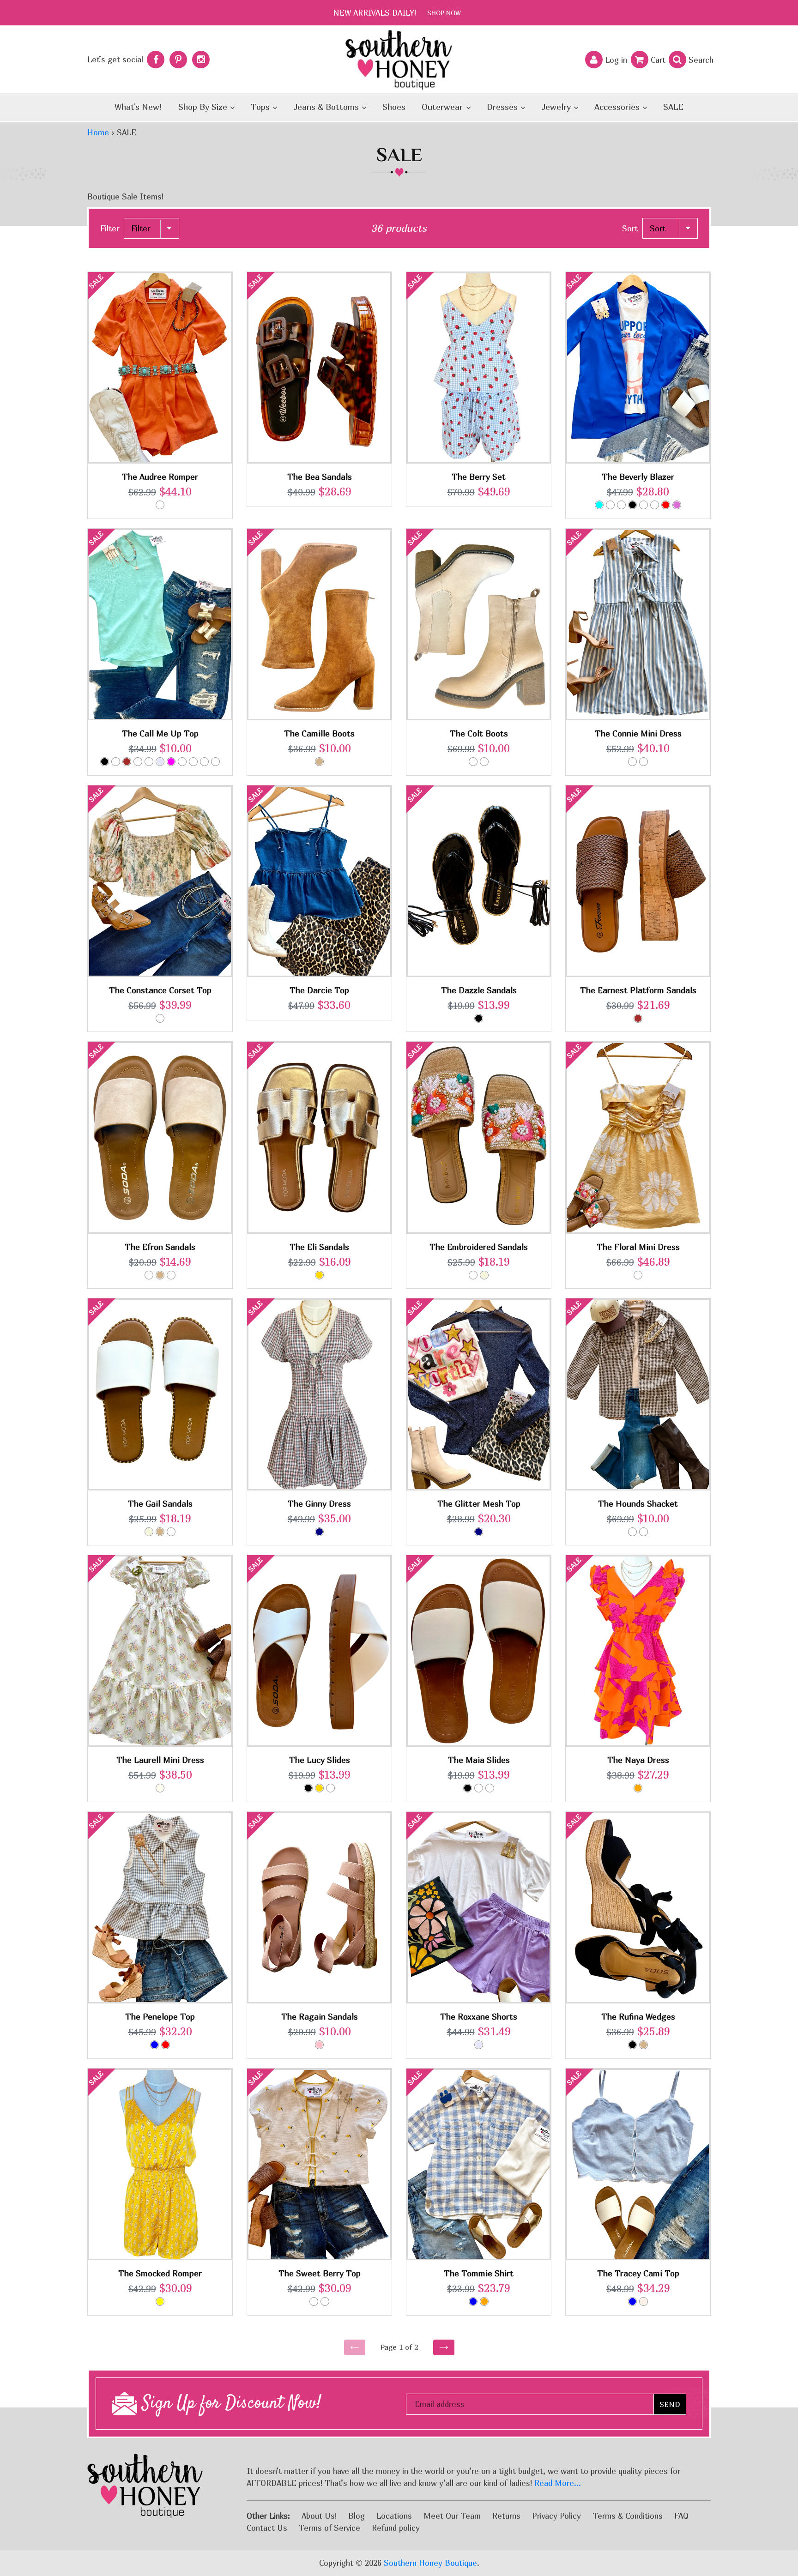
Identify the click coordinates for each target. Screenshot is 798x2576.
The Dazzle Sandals (479, 990)
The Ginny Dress (319, 1504)
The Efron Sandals (160, 1247)
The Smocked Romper (160, 2273)
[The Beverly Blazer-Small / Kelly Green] (655, 505)
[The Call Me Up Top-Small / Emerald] (149, 762)
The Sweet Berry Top (320, 2273)
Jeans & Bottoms (327, 107)
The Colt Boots (479, 733)
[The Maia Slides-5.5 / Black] (468, 1788)
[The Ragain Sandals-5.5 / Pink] (319, 2045)
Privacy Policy (556, 2516)
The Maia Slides (479, 1760)
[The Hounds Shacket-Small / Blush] (632, 1532)
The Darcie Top (319, 990)
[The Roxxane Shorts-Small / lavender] (479, 2045)
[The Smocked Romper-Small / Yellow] (160, 2302)
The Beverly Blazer (638, 477)
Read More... (558, 2483)
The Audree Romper (160, 477)
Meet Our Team (452, 2516)
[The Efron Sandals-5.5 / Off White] (171, 1275)
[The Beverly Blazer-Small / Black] (632, 505)
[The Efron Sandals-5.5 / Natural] (149, 1275)
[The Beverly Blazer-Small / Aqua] (599, 505)
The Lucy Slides (320, 1760)
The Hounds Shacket (638, 1504)
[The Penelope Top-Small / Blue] (154, 2045)
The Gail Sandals (160, 1504)
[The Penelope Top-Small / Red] (166, 2045)
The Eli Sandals (319, 1247)
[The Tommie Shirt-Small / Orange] (484, 2302)
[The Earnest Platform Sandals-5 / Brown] (638, 1018)
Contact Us (267, 2528)
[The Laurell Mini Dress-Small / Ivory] (160, 1788)
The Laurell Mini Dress (160, 1760)
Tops (261, 107)
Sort (630, 228)
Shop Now (444, 13)
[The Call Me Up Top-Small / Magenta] (171, 762)
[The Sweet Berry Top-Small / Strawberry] (325, 2302)
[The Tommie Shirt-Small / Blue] (473, 2302)
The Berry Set (479, 477)
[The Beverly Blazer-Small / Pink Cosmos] (644, 505)
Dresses (503, 107)
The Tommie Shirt (479, 2273)
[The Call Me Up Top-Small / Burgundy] (127, 762)
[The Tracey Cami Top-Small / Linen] (644, 2302)
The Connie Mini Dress (638, 733)
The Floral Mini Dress (638, 1247)
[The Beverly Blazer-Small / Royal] (610, 505)
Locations (394, 2516)
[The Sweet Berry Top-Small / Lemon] (314, 2302)
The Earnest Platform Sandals (638, 990)
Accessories (618, 107)
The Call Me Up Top (160, 733)
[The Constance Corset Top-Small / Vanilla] (160, 1018)
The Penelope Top (160, 2017)
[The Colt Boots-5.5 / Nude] (484, 762)
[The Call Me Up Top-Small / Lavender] (160, 762)
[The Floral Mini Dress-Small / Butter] (638, 1275)
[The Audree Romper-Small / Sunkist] (160, 505)
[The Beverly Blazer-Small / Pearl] (621, 505)
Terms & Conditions (628, 2516)
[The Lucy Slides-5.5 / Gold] (319, 1788)
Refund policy (396, 2528)
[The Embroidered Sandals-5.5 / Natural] (473, 1275)
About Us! (319, 2516)
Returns (506, 2516)
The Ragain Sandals (320, 2017)
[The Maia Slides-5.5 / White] (479, 1788)
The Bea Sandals (320, 477)
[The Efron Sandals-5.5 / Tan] (160, 1275)
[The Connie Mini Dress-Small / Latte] (632, 762)
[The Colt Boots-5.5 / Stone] (473, 762)
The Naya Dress (638, 1760)
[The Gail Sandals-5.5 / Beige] (149, 1532)
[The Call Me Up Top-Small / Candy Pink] (138, 762)
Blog (357, 2516)
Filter (110, 228)
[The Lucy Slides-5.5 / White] (330, 1788)
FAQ (681, 2516)
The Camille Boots (319, 733)
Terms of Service (329, 2528)
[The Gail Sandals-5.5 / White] (171, 1532)
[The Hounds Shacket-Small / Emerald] (644, 1532)
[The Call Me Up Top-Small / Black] (105, 762)
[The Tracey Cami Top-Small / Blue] (632, 2302)
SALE (673, 107)
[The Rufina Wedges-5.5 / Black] (632, 2045)
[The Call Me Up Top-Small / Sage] (215, 762)
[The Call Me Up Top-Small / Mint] (193, 762)
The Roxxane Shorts (479, 2017)
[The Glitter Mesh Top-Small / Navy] (479, 1532)
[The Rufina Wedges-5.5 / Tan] (644, 2045)
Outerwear (443, 107)
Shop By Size (204, 107)
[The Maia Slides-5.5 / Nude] (490, 1788)
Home (98, 132)
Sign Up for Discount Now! (229, 2404)
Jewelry (557, 107)
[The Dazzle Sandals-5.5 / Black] (479, 1018)
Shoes (394, 107)
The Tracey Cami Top (638, 2273)
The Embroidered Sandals (479, 1247)
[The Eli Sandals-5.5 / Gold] (319, 1275)
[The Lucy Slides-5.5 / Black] (308, 1788)
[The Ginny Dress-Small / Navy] (319, 1532)
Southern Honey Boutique (430, 2563)
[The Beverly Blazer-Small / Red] (666, 505)
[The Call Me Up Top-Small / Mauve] (182, 762)
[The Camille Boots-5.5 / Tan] (319, 762)
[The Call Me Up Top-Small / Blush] (116, 762)
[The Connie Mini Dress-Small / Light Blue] (644, 762)
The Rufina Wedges (638, 2017)
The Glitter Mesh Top (479, 1504)
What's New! (138, 107)
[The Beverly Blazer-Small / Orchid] (677, 505)
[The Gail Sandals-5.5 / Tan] (160, 1532)
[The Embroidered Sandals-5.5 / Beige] (484, 1275)
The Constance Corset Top (160, 990)
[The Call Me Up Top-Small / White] (204, 762)
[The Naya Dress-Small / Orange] (638, 1788)
